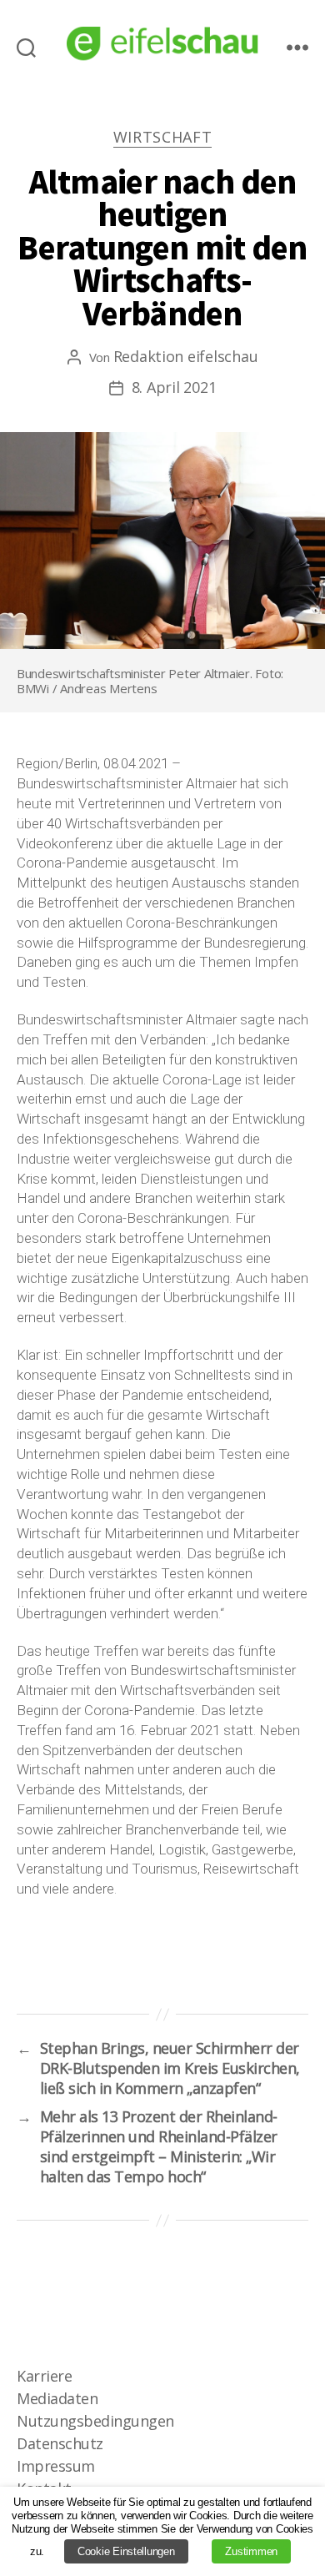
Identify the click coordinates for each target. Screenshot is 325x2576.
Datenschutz (60, 2443)
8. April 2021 (174, 387)
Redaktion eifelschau (186, 356)
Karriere (44, 2376)
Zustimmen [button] (251, 2551)
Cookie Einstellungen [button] (126, 2551)
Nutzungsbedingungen (95, 2421)
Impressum (56, 2466)
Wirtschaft (163, 137)
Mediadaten (57, 2398)
